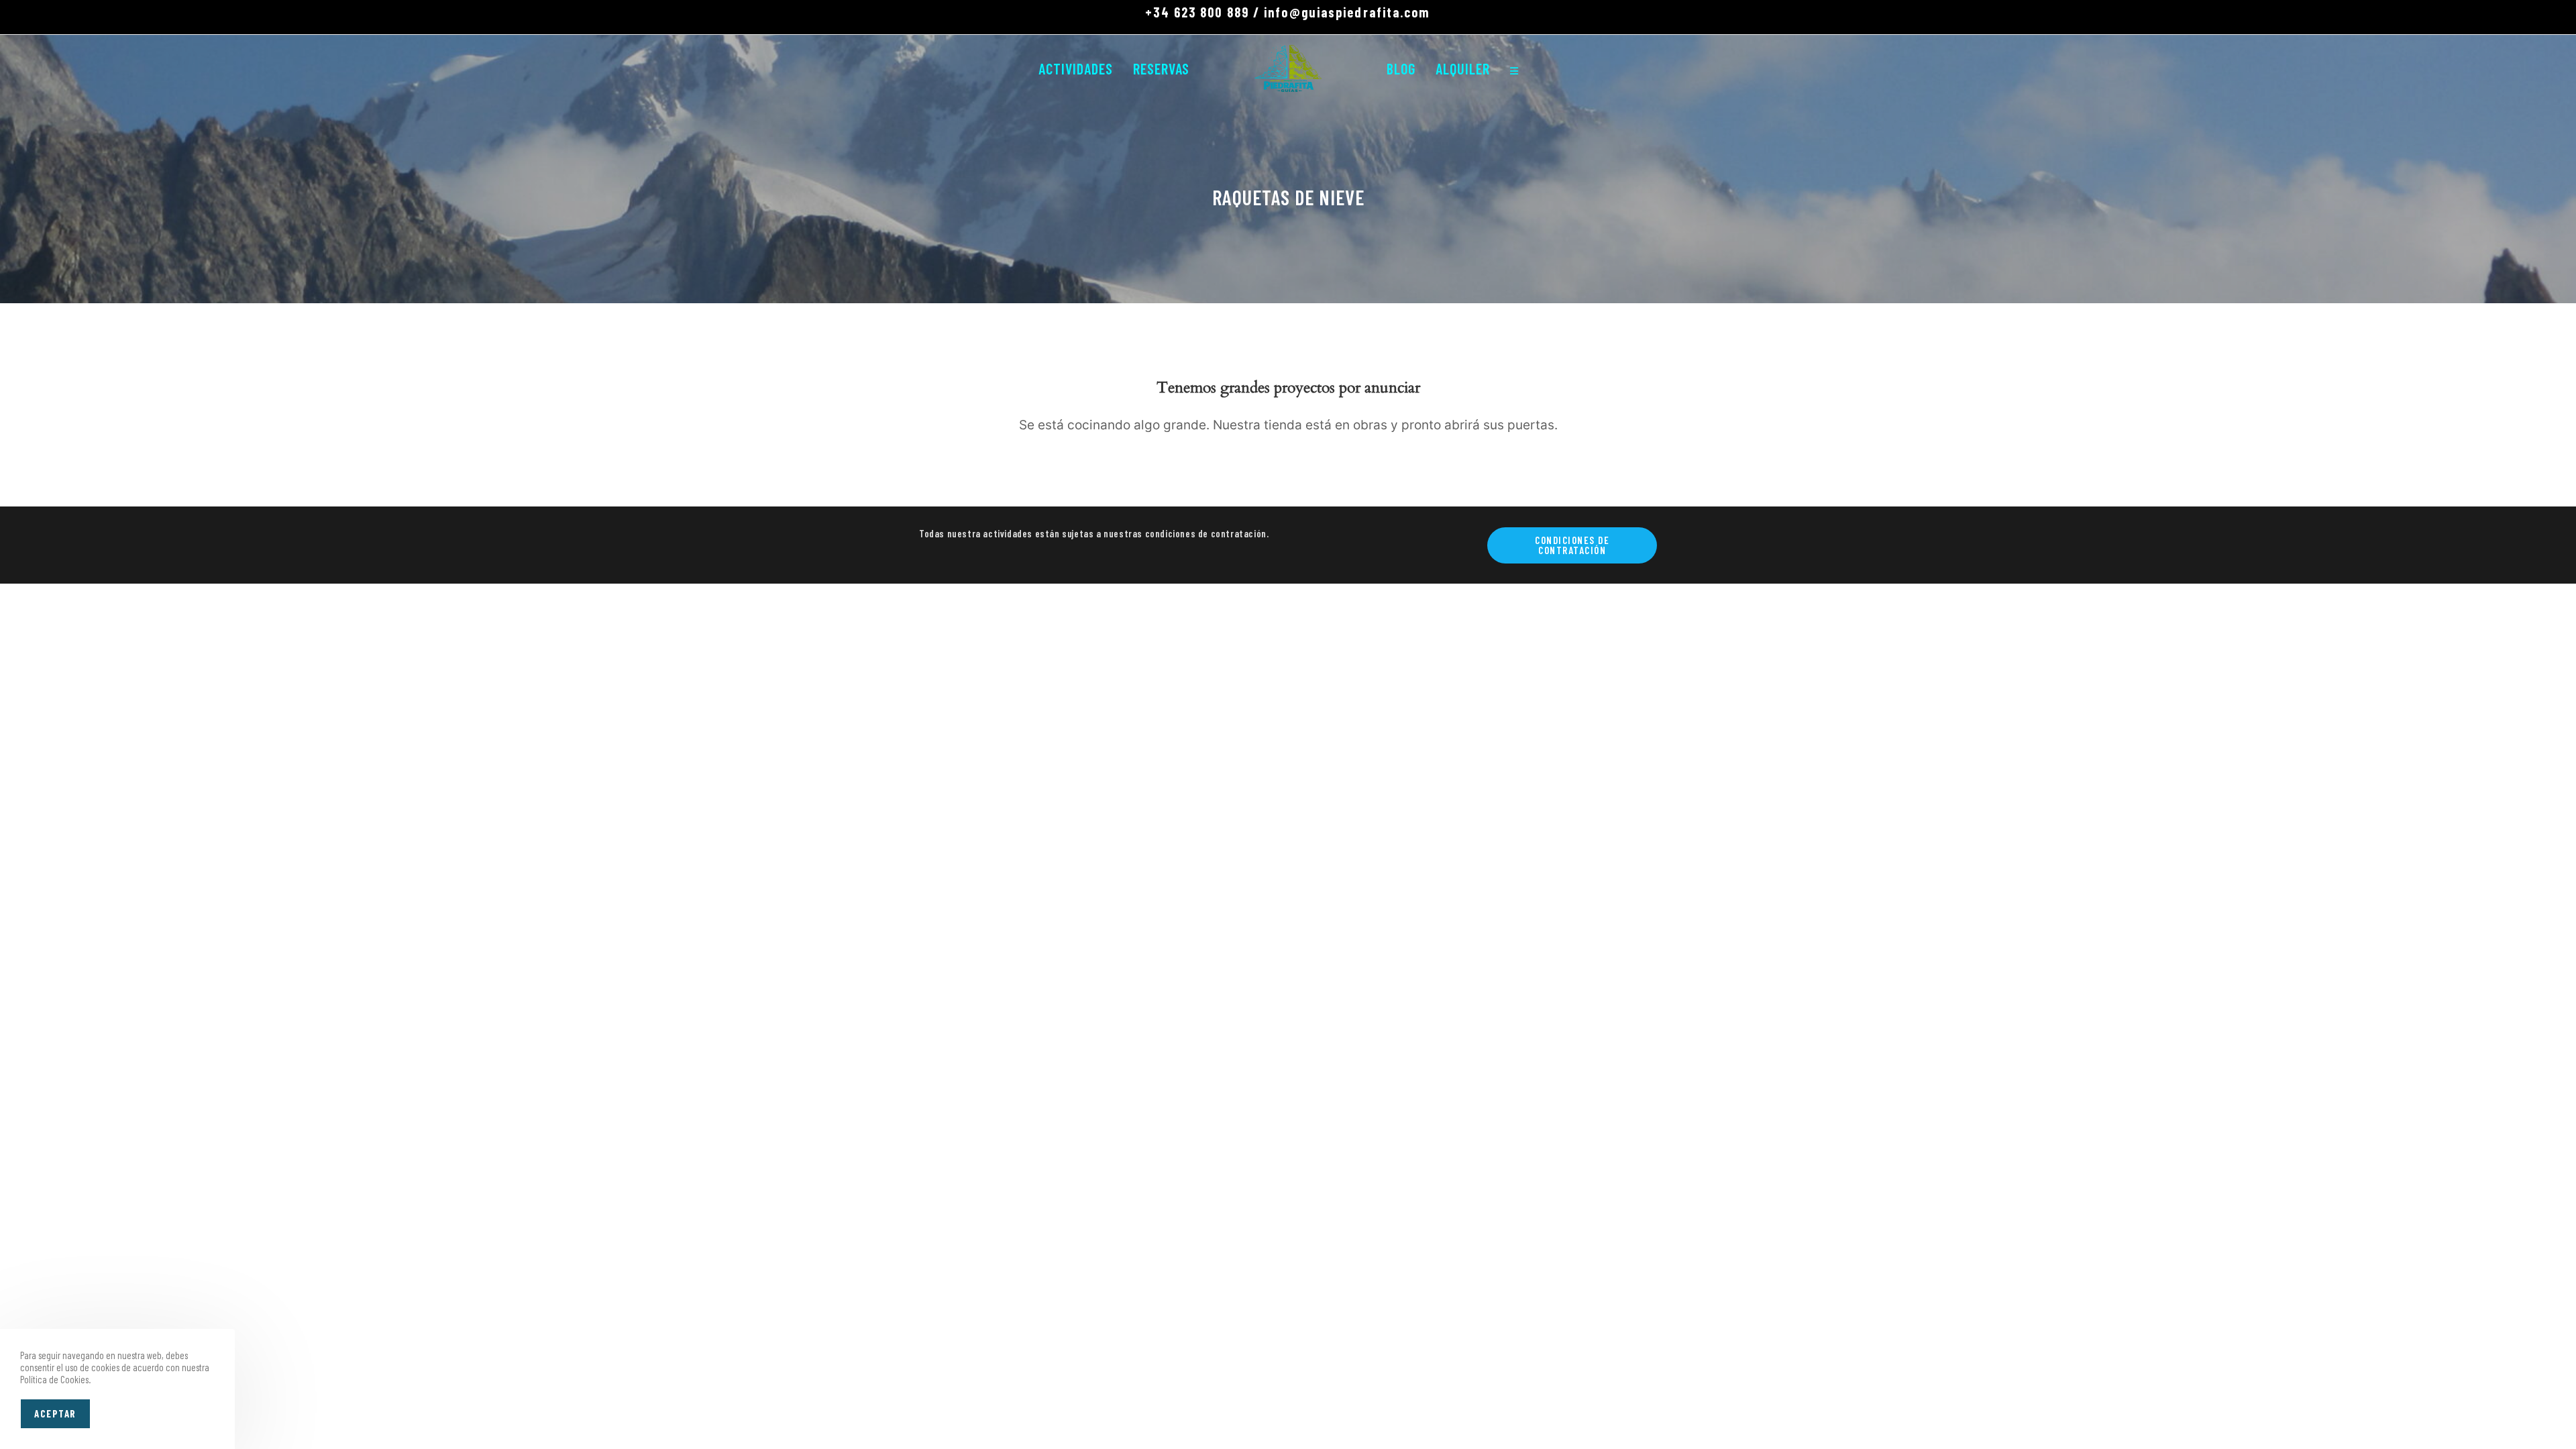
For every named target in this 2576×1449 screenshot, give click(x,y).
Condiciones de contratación (1572, 545)
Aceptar (55, 1413)
